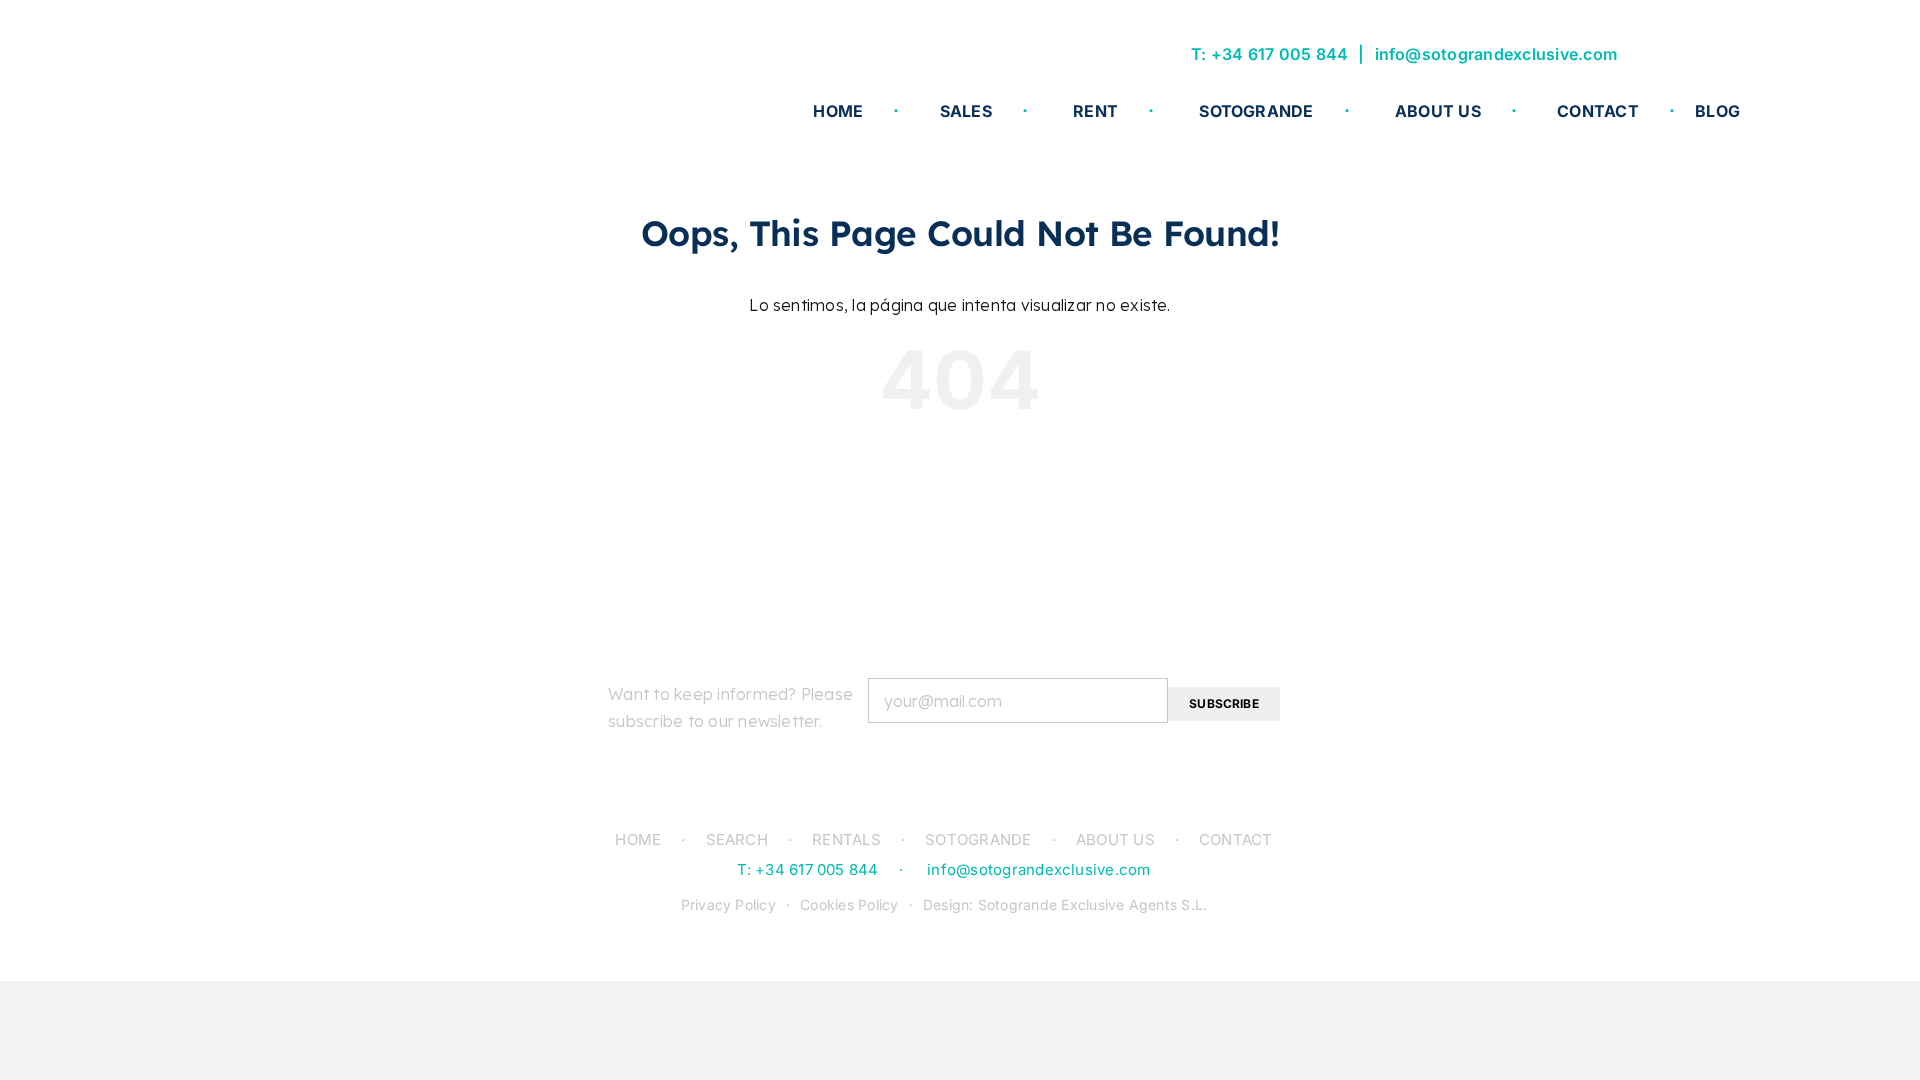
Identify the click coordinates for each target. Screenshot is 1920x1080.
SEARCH (737, 839)
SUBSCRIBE (1224, 703)
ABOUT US (1115, 839)
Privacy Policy (728, 904)
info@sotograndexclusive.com (1496, 54)
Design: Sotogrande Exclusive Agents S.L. (1065, 904)
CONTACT (1236, 839)
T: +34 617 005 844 (1269, 54)
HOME (638, 839)
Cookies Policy (849, 904)
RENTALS (846, 839)
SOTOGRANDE (978, 839)
